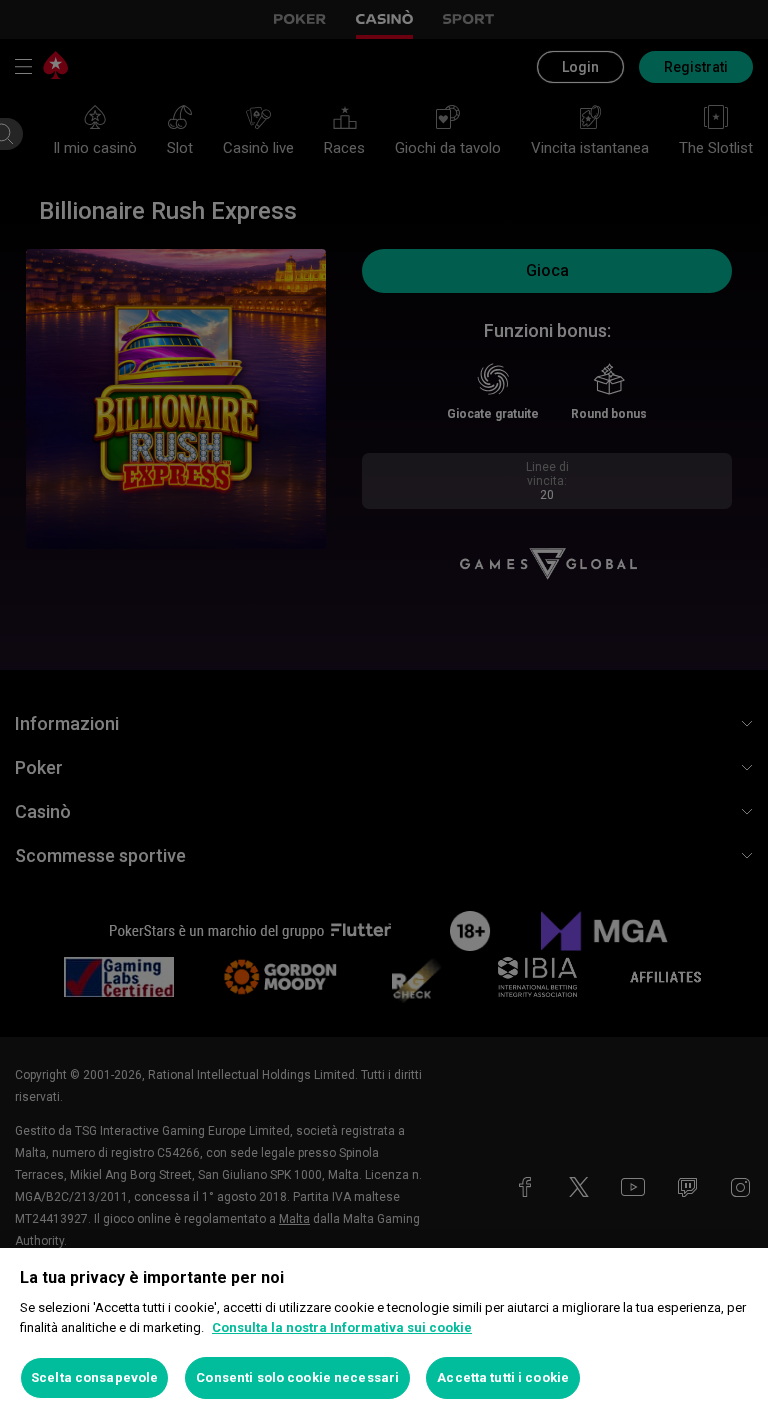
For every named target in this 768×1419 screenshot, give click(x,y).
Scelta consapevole (94, 1377)
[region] (384, 1333)
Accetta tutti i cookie (503, 1377)
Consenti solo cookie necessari (297, 1377)
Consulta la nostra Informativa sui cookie (342, 1327)
